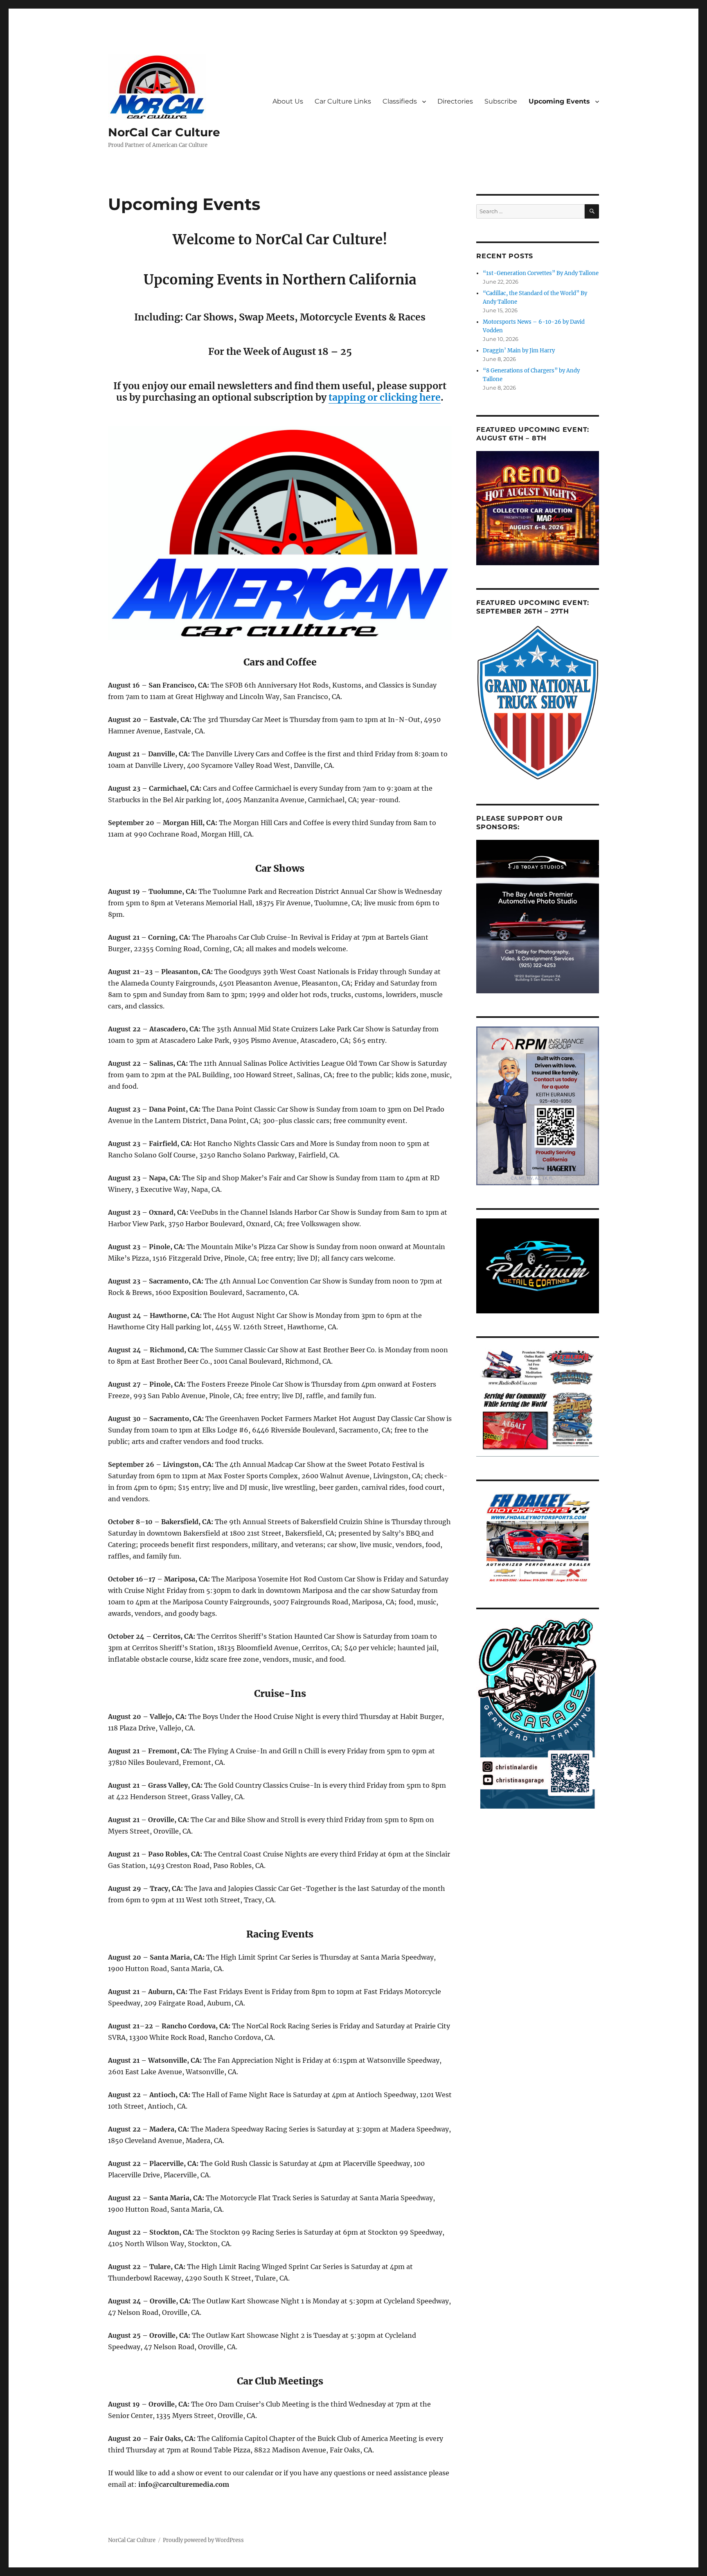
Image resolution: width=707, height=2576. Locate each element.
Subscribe (501, 101)
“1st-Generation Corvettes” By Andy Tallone (541, 273)
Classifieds (400, 101)
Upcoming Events (559, 101)
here (430, 397)
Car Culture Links (343, 101)
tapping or (354, 397)
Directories (455, 101)
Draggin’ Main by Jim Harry (519, 351)
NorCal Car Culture (164, 132)
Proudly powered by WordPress (203, 2540)
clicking (399, 397)
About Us (288, 101)
